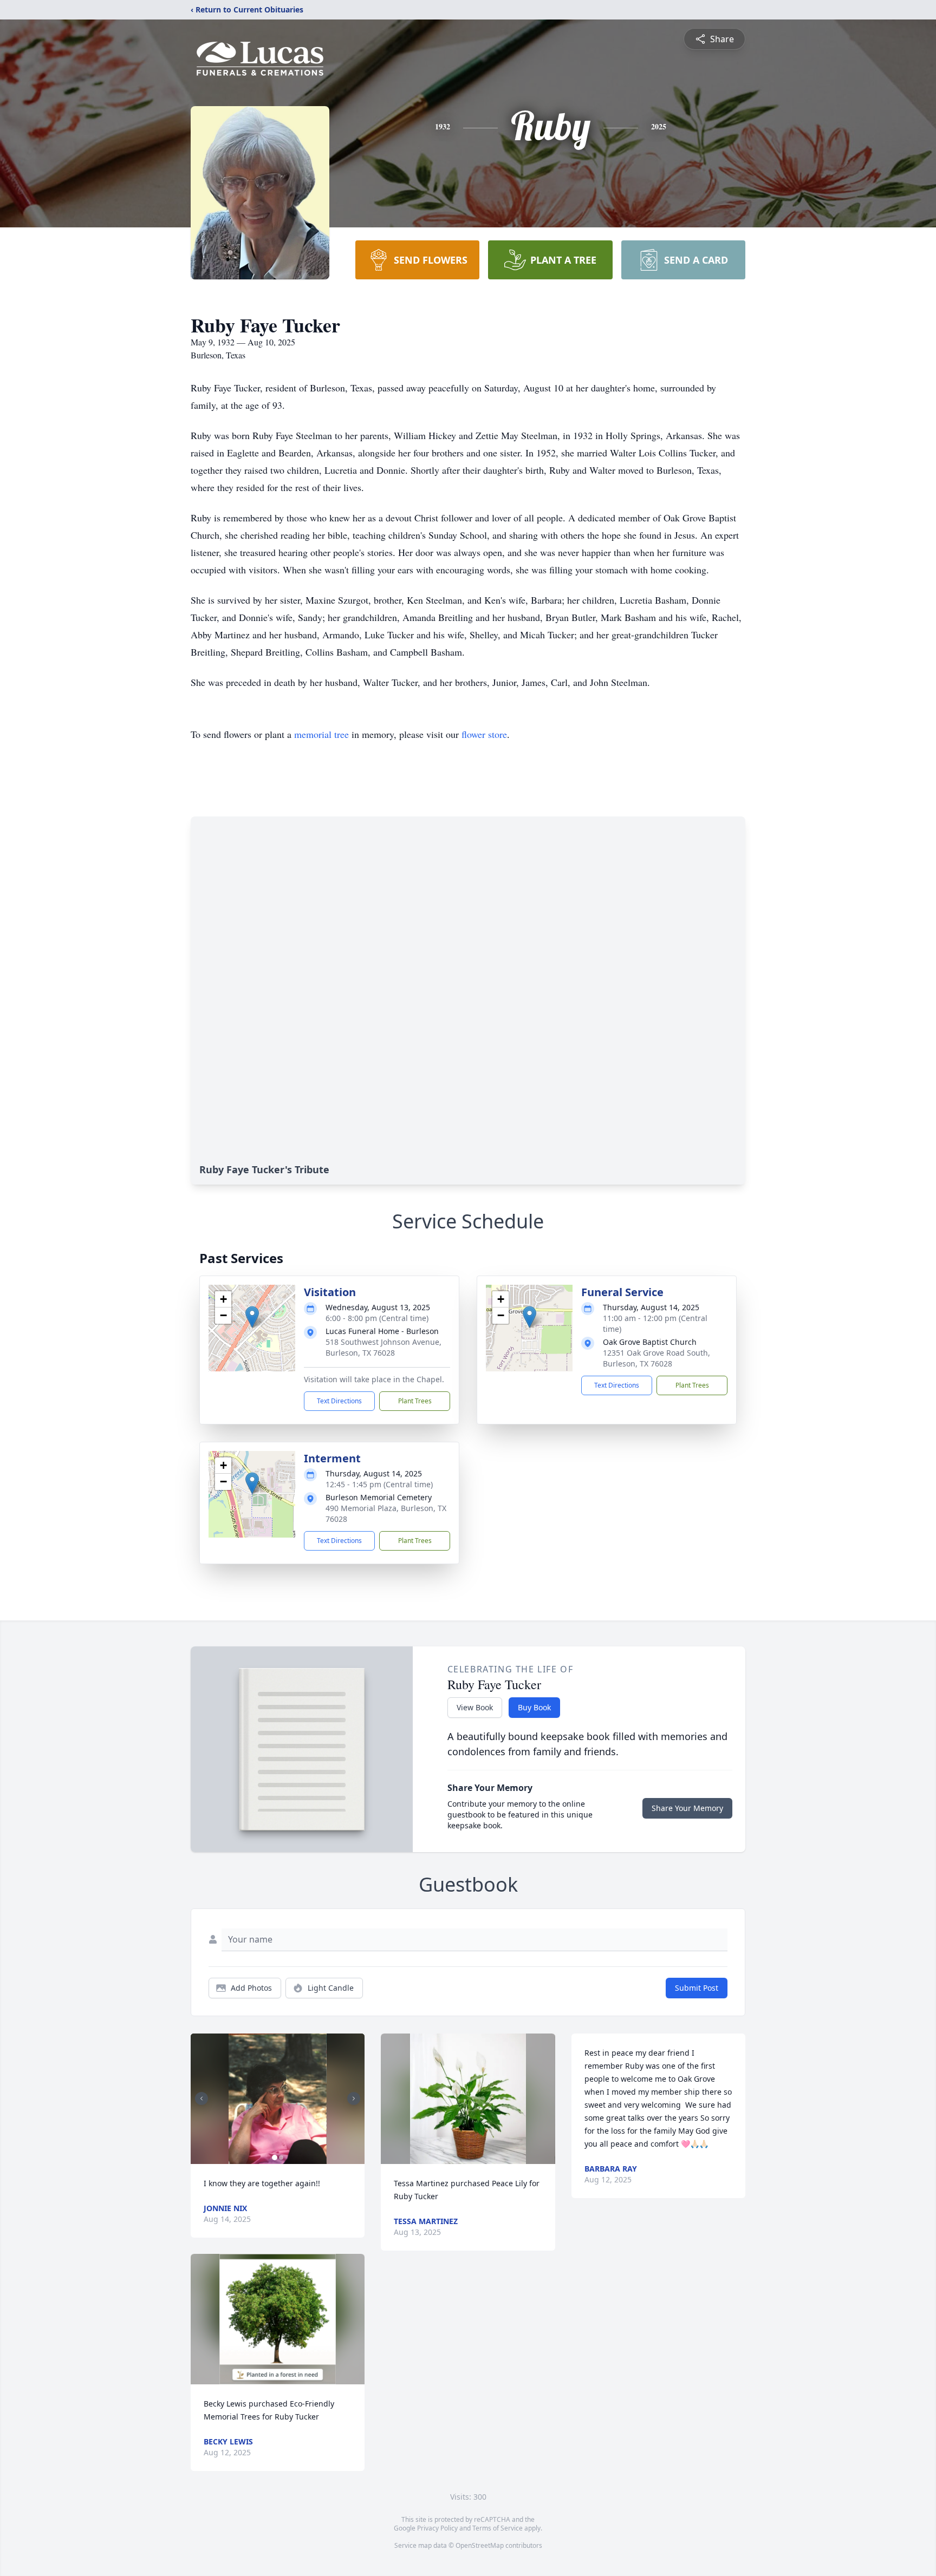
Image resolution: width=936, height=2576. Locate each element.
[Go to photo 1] (275, 2157)
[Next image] (354, 2098)
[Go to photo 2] (281, 2157)
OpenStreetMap (480, 2545)
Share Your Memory (687, 1808)
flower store (484, 734)
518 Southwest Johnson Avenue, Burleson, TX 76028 (383, 1347)
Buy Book (534, 1707)
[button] (252, 1317)
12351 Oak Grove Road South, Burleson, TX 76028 (656, 1358)
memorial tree (321, 734)
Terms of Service (498, 2528)
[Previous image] (201, 2098)
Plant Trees (415, 1401)
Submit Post (697, 1988)
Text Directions (339, 1401)
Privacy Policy (437, 2528)
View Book (475, 1707)
